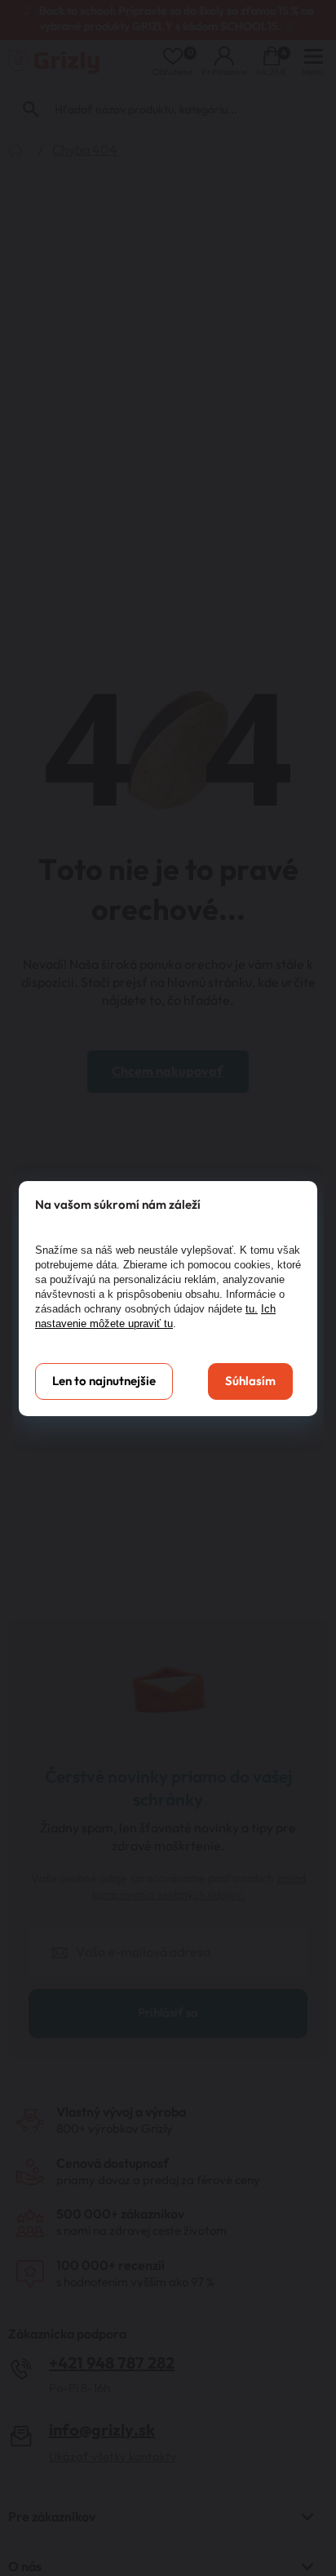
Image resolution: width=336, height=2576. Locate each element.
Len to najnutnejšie (104, 1381)
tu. (252, 1309)
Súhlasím (250, 1381)
